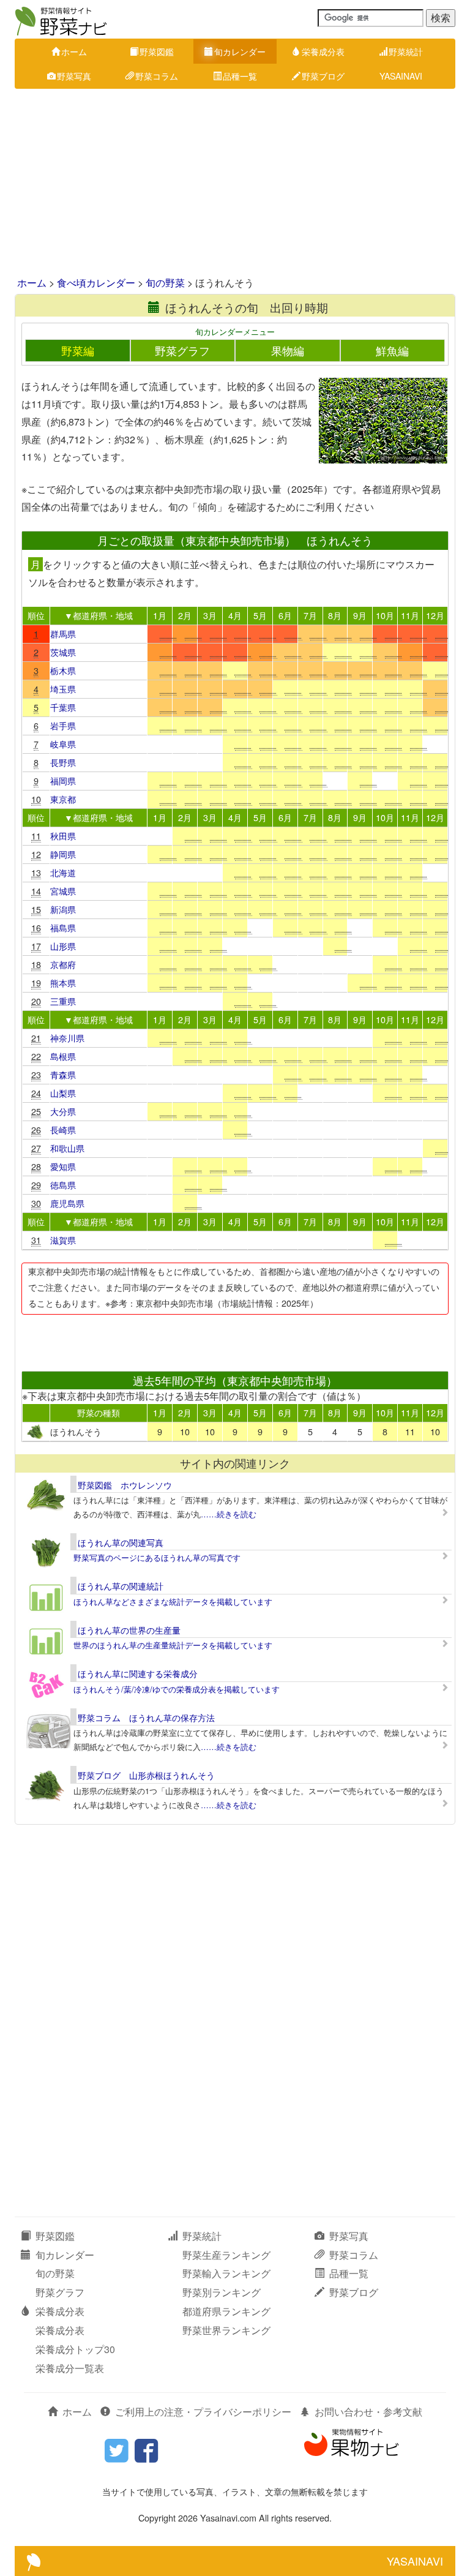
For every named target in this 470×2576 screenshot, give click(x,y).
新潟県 (63, 909)
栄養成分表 (323, 51)
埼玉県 (63, 689)
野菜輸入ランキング (226, 2273)
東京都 (63, 799)
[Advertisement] (235, 184)
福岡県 (63, 780)
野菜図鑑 (157, 51)
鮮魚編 (392, 351)
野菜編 (78, 351)
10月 (385, 615)
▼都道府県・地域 (99, 615)
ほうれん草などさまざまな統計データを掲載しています (173, 1602)
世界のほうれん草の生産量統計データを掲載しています (173, 1645)
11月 (410, 615)
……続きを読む (229, 1514)
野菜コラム (157, 76)
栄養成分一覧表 (70, 2368)
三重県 (63, 1001)
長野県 (63, 762)
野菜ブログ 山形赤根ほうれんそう (146, 1775)
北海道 (63, 872)
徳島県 (63, 1185)
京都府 (63, 964)
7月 (310, 615)
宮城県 (63, 891)
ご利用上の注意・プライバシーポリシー (203, 2412)
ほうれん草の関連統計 (121, 1586)
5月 (260, 615)
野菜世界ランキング (226, 2330)
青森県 (63, 1074)
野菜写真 (74, 76)
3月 (210, 615)
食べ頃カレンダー (96, 283)
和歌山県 (67, 1148)
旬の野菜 (165, 283)
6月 (285, 615)
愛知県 (63, 1166)
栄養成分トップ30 (75, 2349)
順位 (36, 615)
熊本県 (63, 982)
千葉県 (63, 707)
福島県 (63, 927)
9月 (360, 615)
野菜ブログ (323, 76)
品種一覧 (240, 76)
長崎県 (63, 1129)
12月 (435, 615)
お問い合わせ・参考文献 (368, 2412)
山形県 (63, 946)
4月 (235, 615)
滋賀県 (63, 1240)
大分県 (63, 1111)
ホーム (74, 51)
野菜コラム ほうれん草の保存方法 (146, 1718)
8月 (335, 615)
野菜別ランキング (222, 2292)
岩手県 (63, 725)
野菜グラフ (182, 351)
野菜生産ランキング (226, 2255)
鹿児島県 (67, 1203)
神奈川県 (67, 1038)
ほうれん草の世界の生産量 (129, 1630)
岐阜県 (63, 744)
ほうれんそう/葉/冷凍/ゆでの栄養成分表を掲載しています (177, 1689)
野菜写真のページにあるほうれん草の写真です (157, 1557)
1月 (160, 615)
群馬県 (63, 633)
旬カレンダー (240, 51)
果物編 (288, 351)
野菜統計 (406, 51)
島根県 (63, 1056)
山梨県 (63, 1093)
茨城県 (63, 652)
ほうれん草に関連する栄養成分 (138, 1673)
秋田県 (63, 836)
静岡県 (63, 854)
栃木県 (63, 670)
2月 (185, 615)
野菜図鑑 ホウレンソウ (125, 1485)
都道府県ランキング (226, 2311)
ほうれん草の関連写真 (121, 1542)
